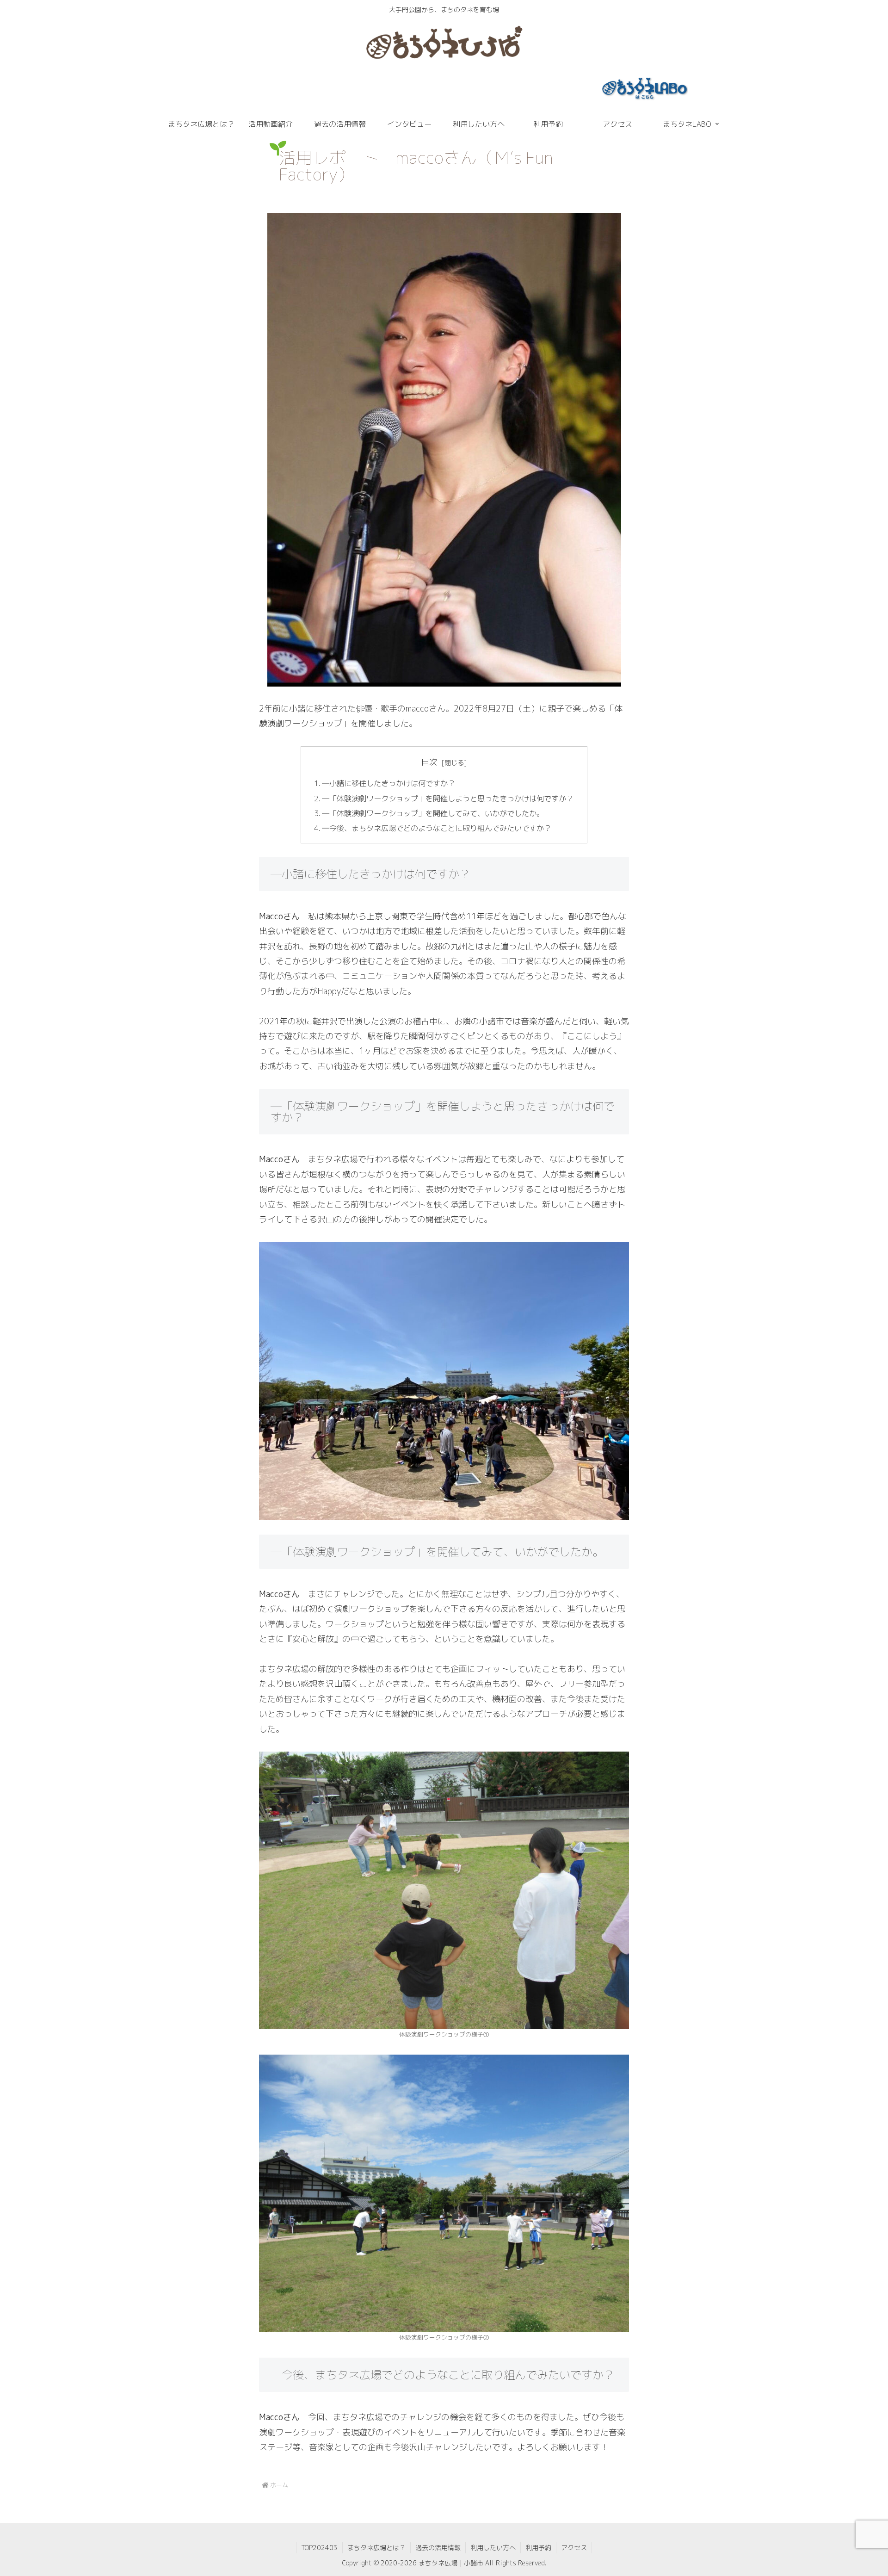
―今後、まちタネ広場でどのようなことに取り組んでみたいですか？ (437, 828)
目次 (429, 762)
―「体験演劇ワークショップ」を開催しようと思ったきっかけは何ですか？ (448, 799)
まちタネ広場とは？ (376, 2548)
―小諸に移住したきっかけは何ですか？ (388, 783)
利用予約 (538, 2548)
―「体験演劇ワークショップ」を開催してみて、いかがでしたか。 (433, 813)
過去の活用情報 (438, 2548)
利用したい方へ (493, 2548)
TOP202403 (319, 2548)
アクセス (574, 2548)
